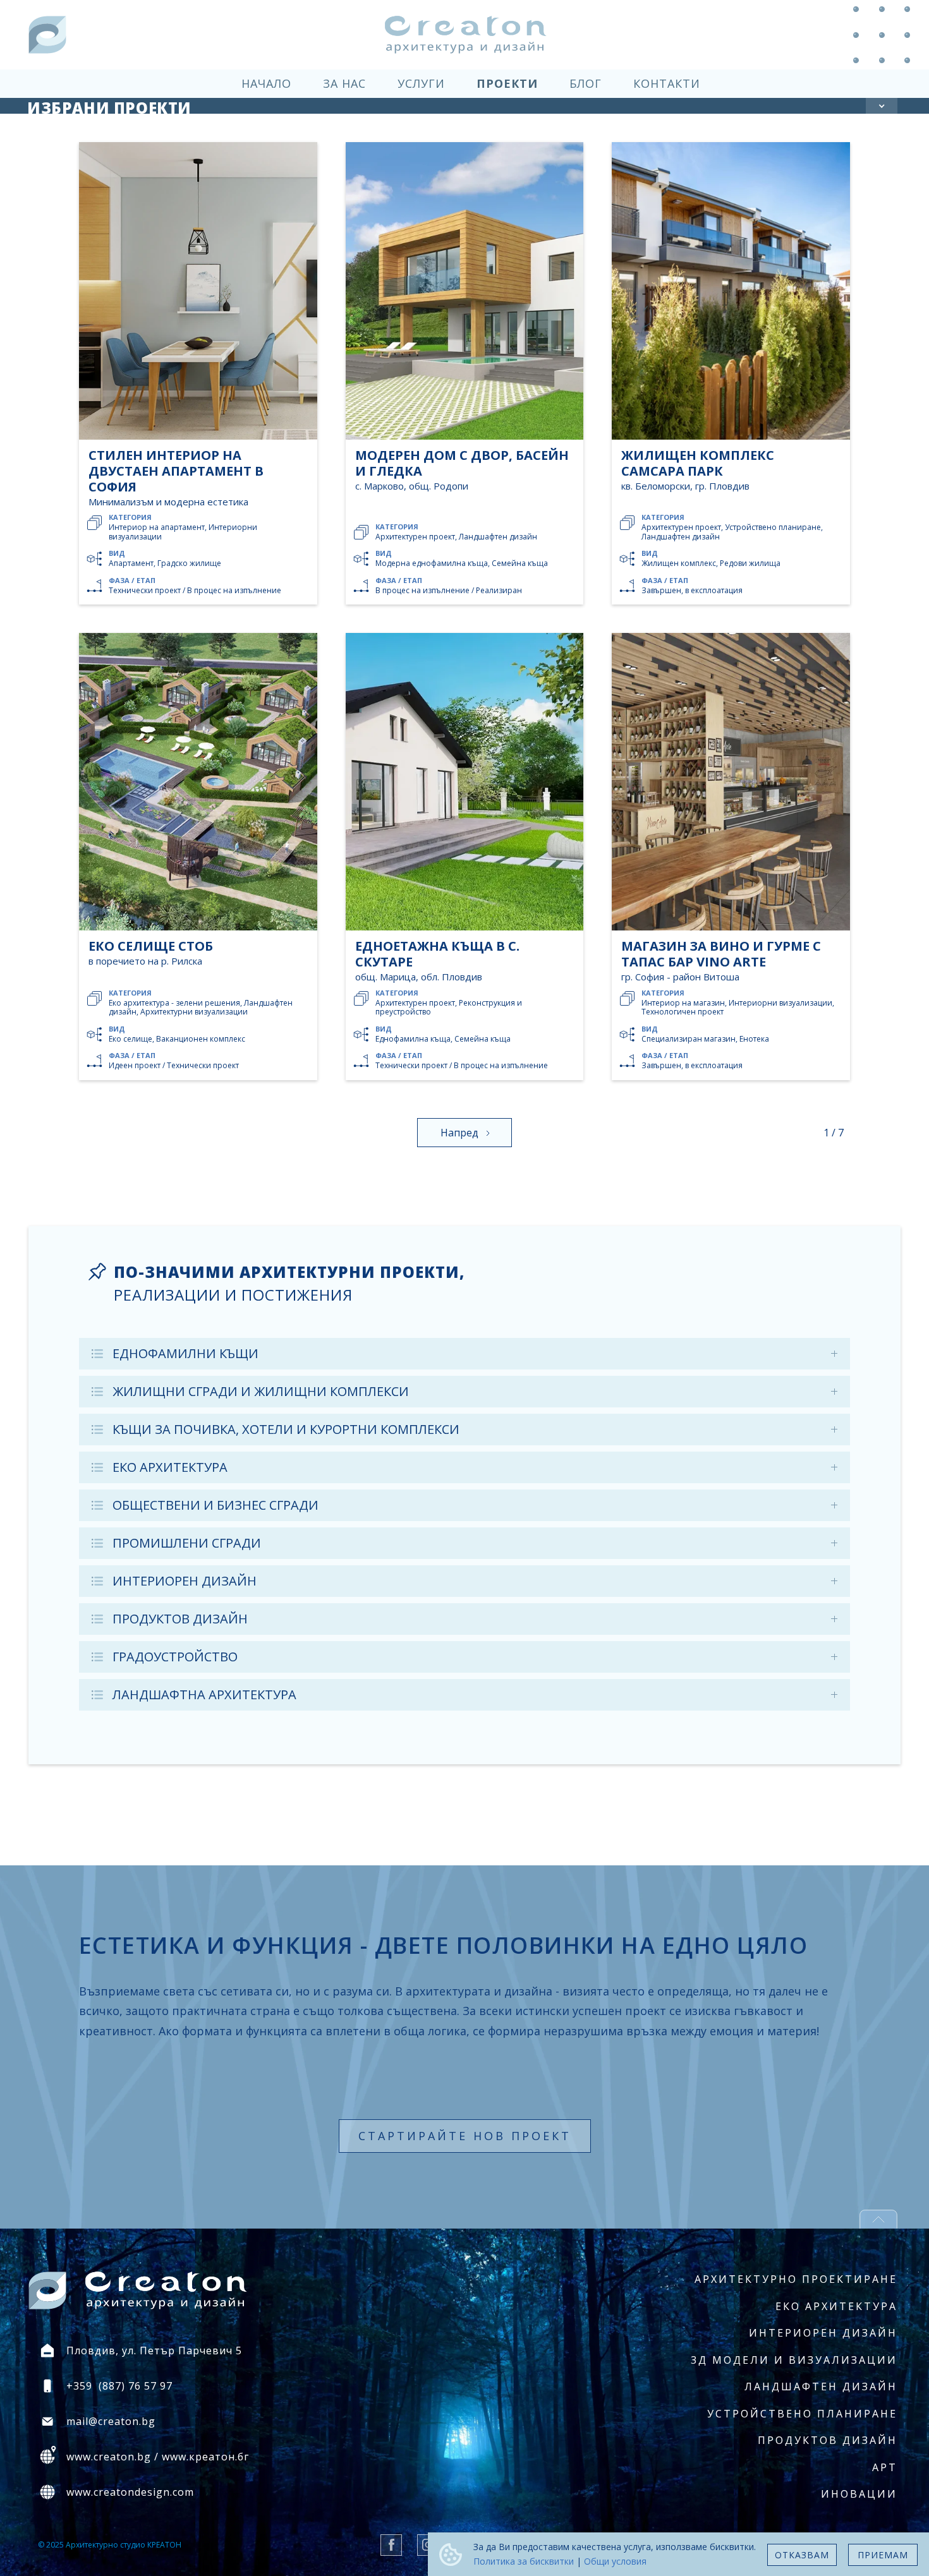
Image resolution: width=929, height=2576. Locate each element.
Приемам (883, 2555)
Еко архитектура (836, 2306)
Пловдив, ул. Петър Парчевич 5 (154, 2350)
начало (266, 83)
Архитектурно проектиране (796, 2279)
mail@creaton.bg (111, 2421)
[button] (882, 106)
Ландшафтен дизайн (821, 2386)
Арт (885, 2467)
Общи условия (615, 2561)
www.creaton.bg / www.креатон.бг (158, 2457)
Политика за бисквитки (524, 2561)
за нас (344, 83)
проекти (507, 83)
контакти (667, 83)
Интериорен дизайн (823, 2333)
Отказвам (802, 2555)
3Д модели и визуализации (794, 2360)
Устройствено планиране (802, 2414)
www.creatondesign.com (130, 2492)
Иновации (859, 2494)
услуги (421, 83)
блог (586, 83)
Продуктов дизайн (828, 2440)
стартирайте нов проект (465, 2136)
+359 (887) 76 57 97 (119, 2386)
